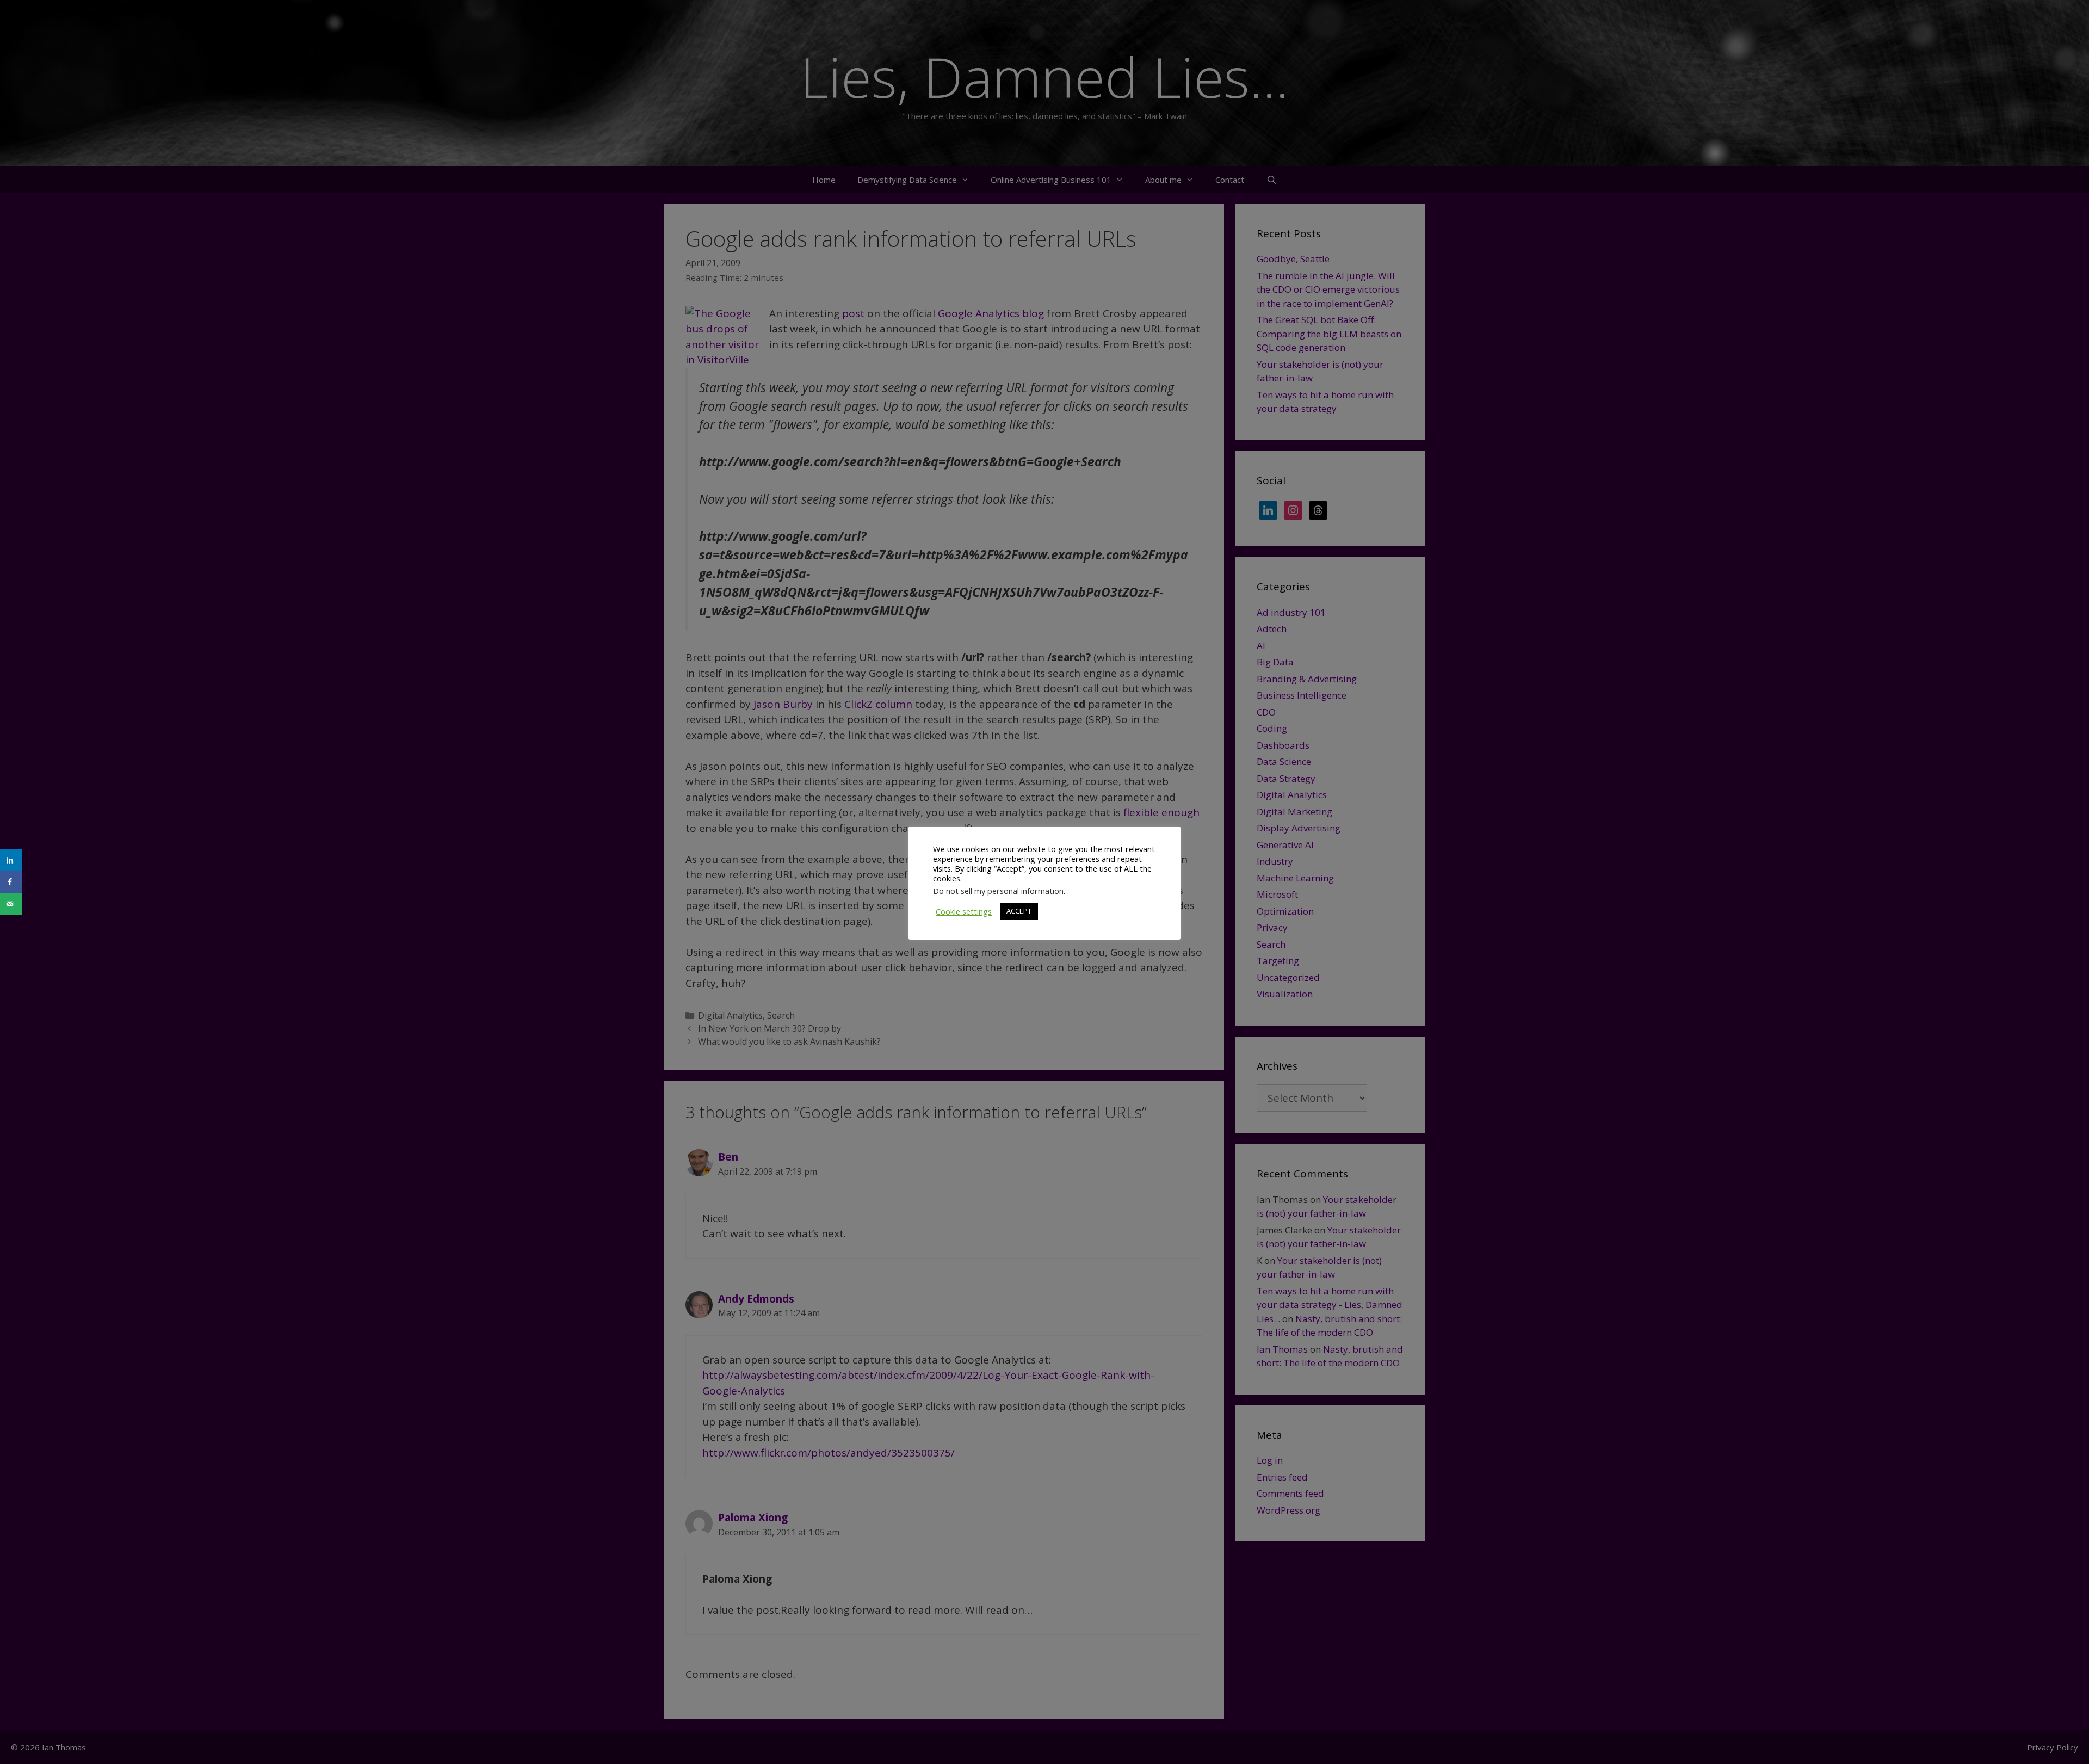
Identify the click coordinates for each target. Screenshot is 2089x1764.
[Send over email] (11, 904)
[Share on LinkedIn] (11, 860)
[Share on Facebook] (11, 882)
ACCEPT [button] (1019, 911)
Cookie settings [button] (964, 911)
